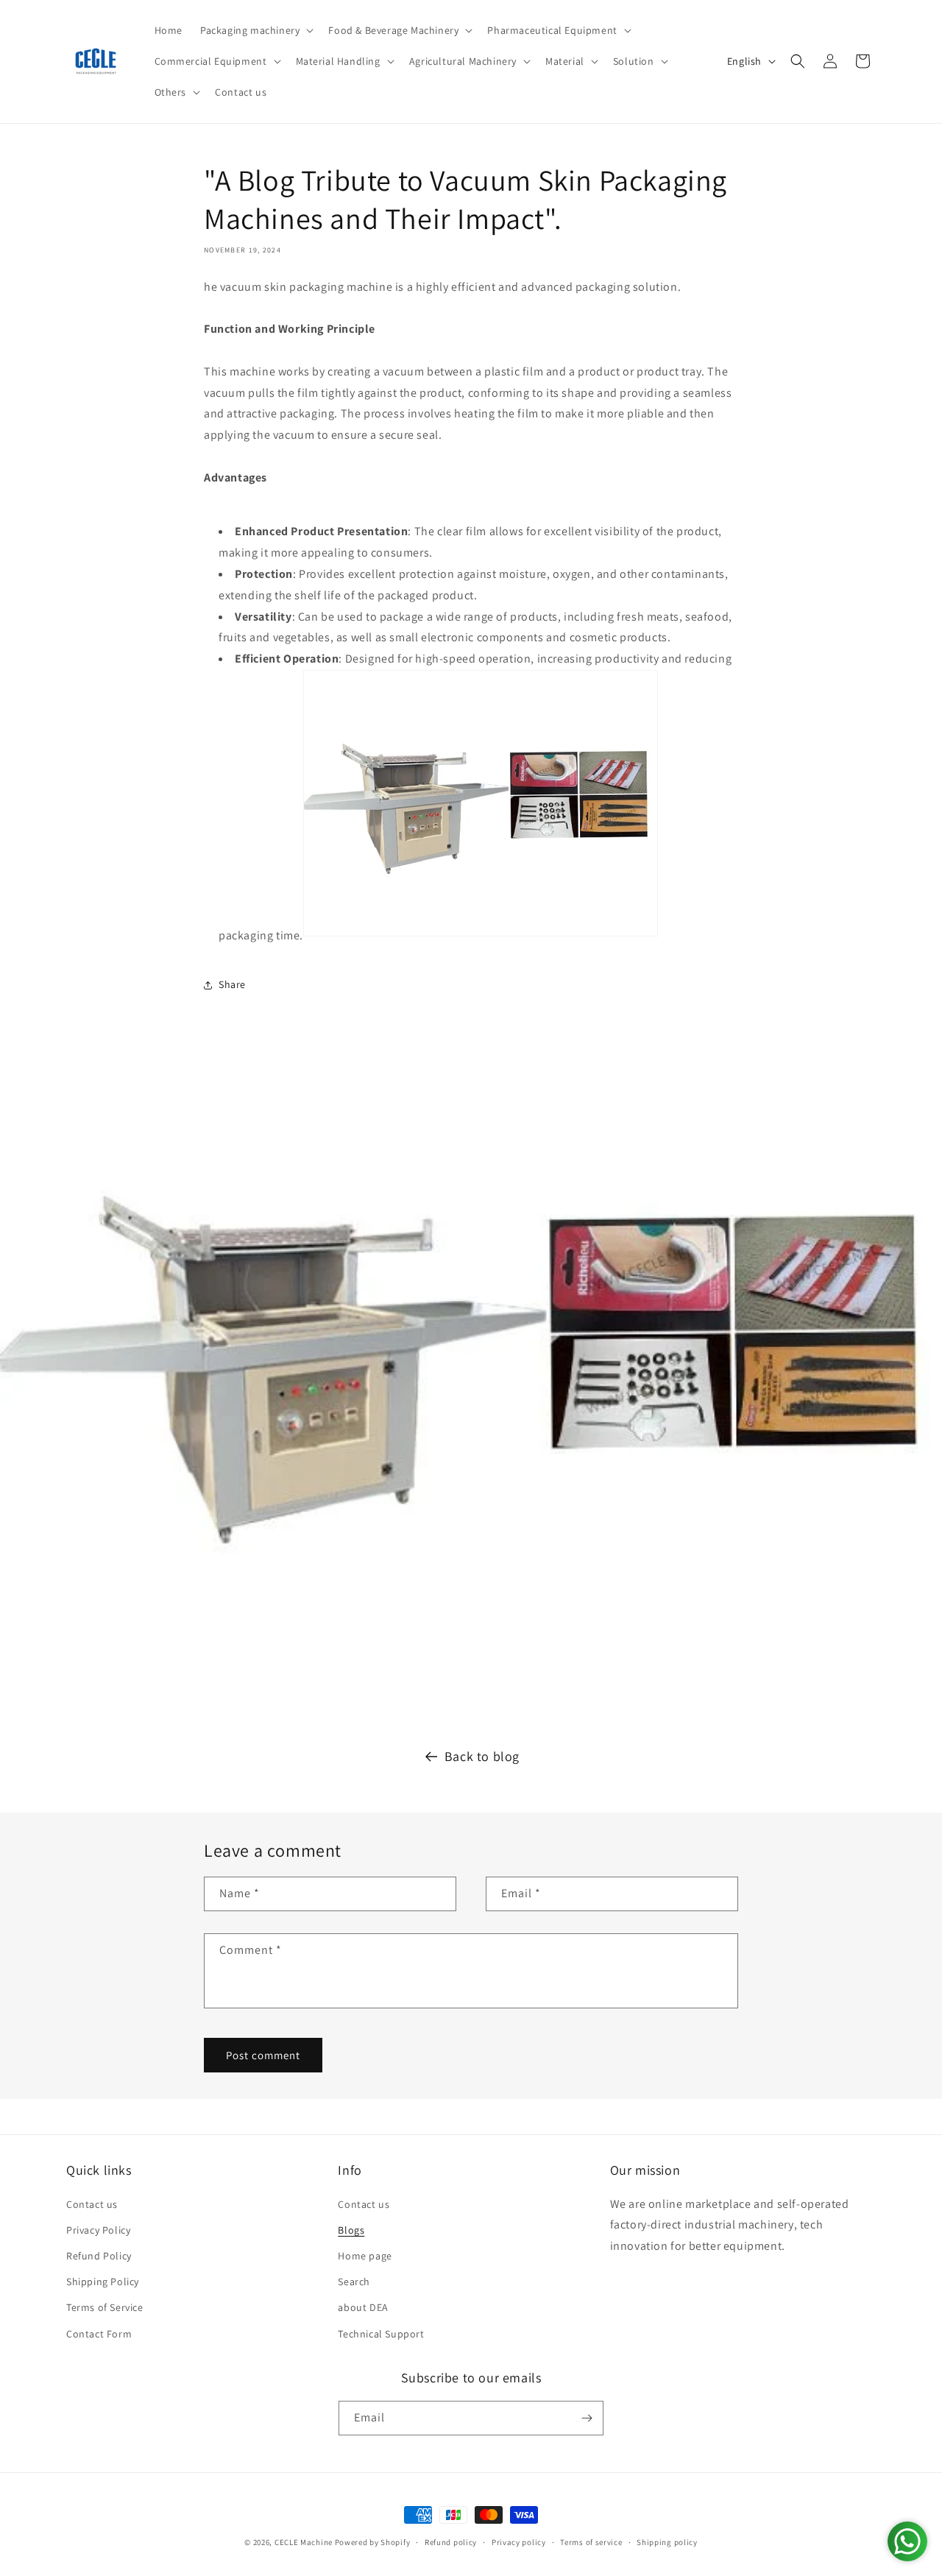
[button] (255, 30)
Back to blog (482, 1756)
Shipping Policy (103, 2282)
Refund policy (451, 2542)
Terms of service (591, 2542)
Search (354, 2282)
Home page (365, 2256)
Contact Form (99, 2334)
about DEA (363, 2307)
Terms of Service (105, 2307)
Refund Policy (99, 2256)
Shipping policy (667, 2542)
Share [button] (232, 984)
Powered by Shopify (373, 2542)
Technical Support (381, 2334)
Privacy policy (519, 2542)
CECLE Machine (304, 2542)
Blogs (351, 2230)
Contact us (92, 2204)
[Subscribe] (587, 2418)
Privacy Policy (98, 2230)
